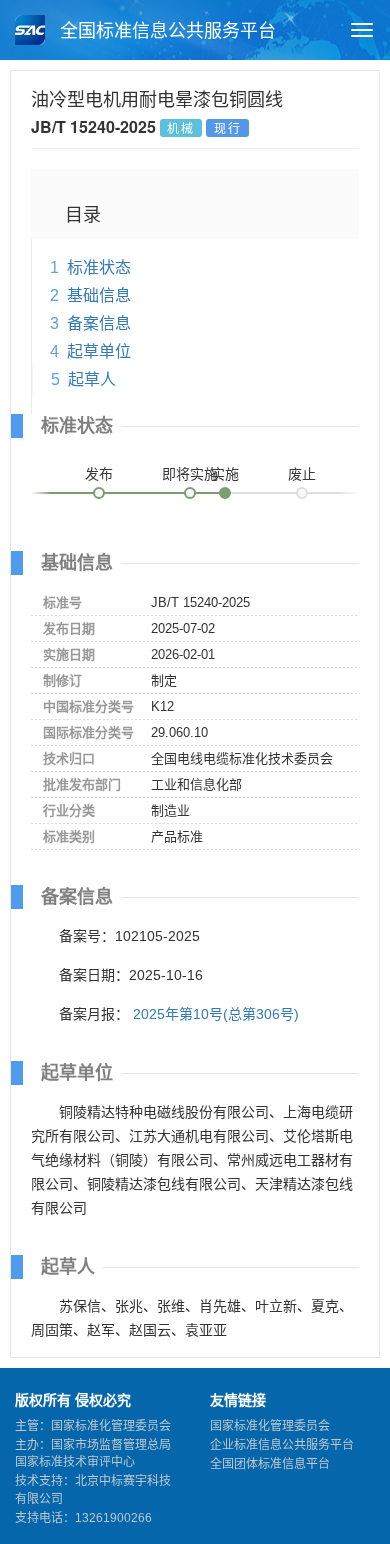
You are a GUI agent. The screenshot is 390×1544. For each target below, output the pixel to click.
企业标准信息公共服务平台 (282, 1445)
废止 (302, 474)
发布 (99, 474)
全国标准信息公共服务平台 (165, 31)
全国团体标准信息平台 (270, 1464)
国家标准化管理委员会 (270, 1426)
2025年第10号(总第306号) (216, 1014)
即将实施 (190, 474)
